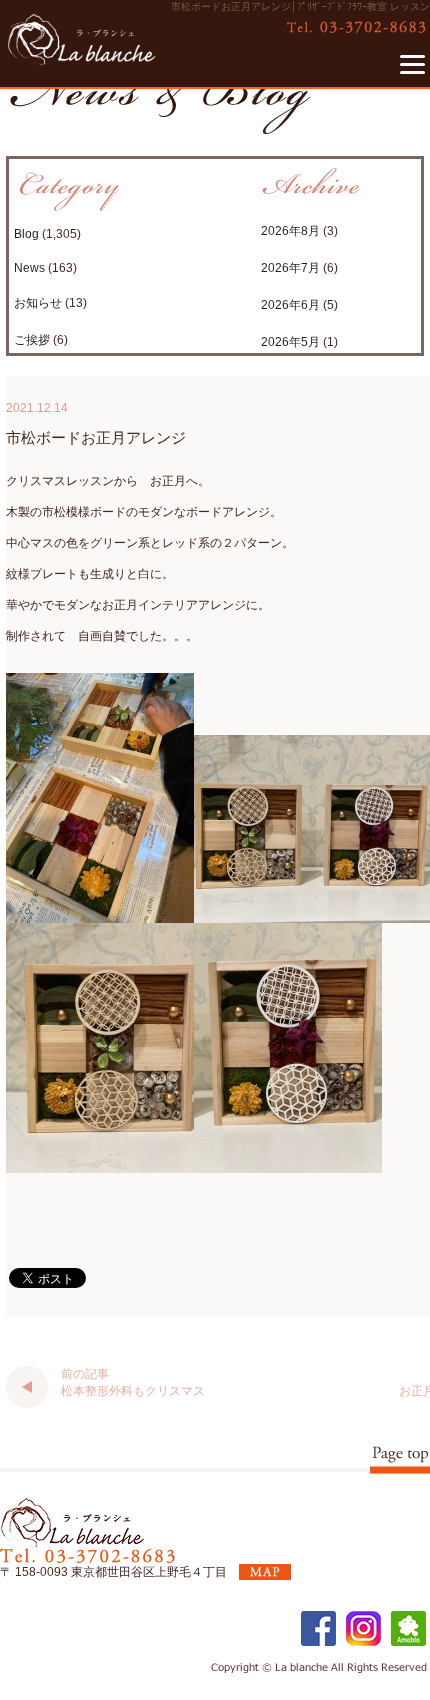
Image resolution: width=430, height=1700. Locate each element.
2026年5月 (290, 342)
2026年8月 (290, 231)
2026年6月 (290, 305)
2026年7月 (290, 268)
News (29, 268)
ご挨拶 (32, 340)
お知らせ (38, 303)
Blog (26, 234)
